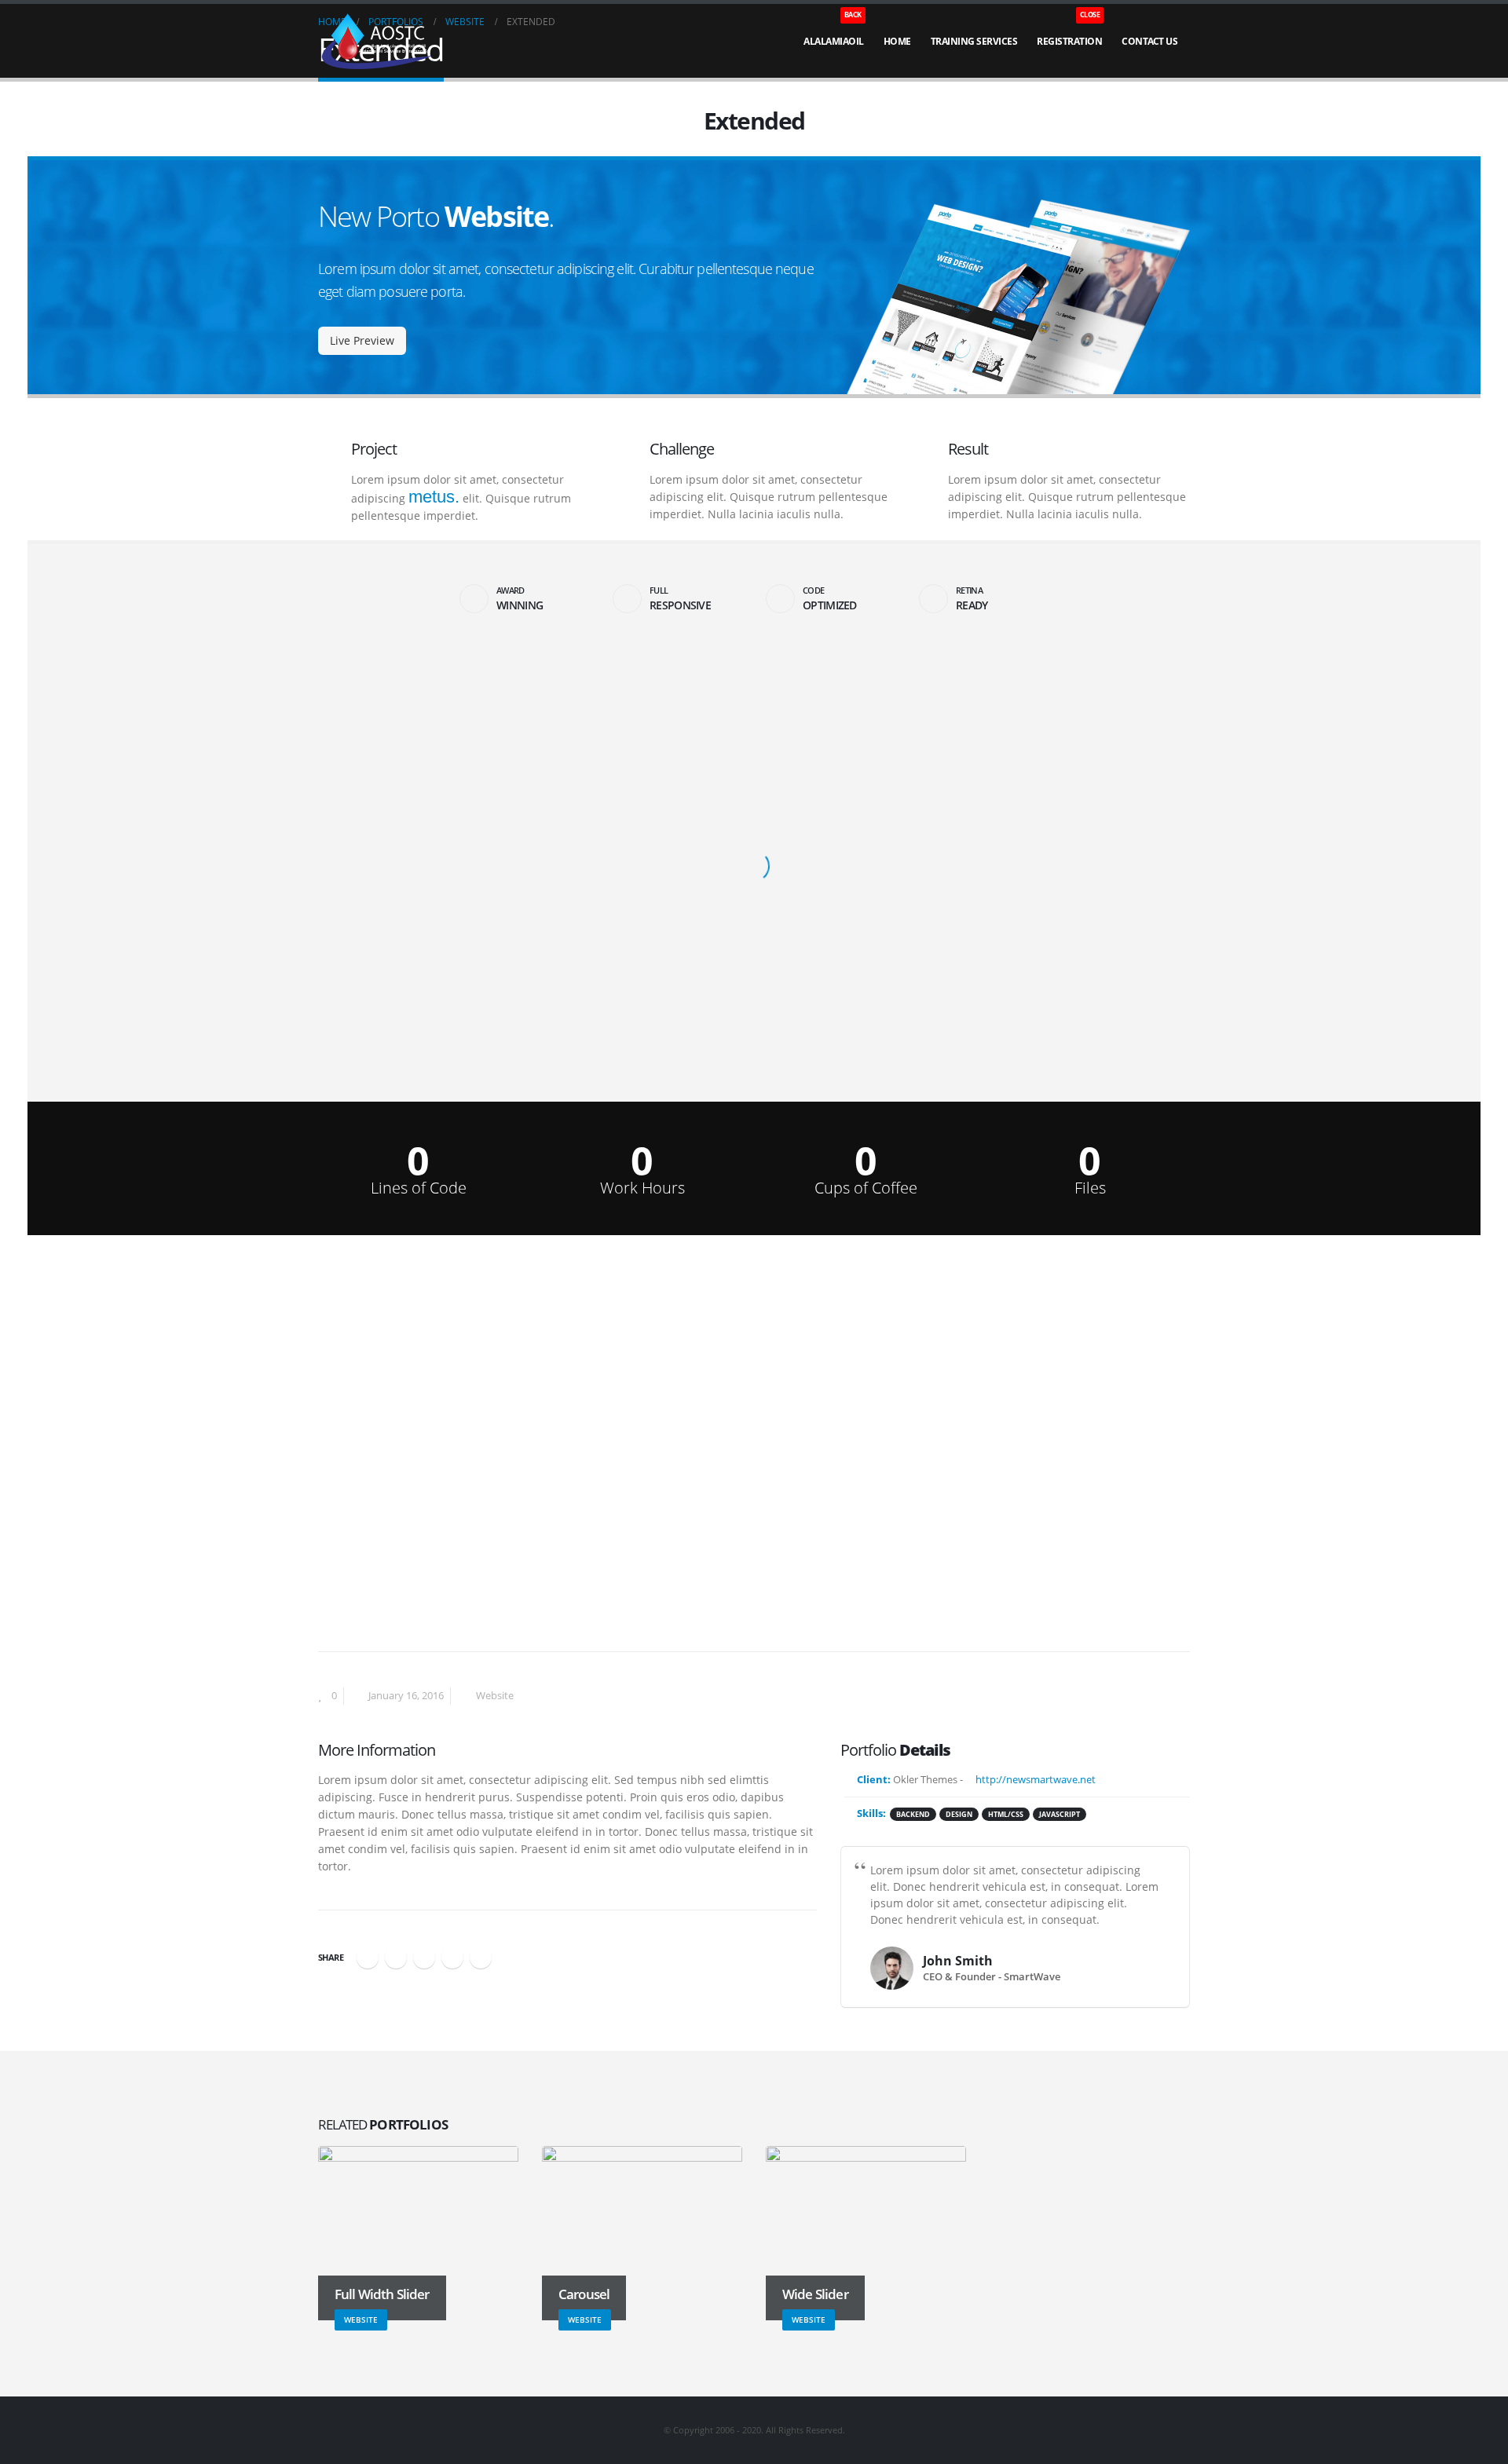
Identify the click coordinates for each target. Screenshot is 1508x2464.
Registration (1069, 31)
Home (897, 41)
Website (495, 1696)
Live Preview (362, 340)
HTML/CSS (1006, 1814)
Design (959, 1814)
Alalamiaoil (834, 31)
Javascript (1060, 1814)
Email (481, 1958)
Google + (452, 1958)
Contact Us (1149, 41)
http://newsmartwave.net (1034, 1780)
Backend (913, 1814)
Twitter (396, 1958)
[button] (327, 125)
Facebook (368, 1958)
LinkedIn (424, 1958)
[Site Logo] (377, 42)
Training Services (974, 41)
